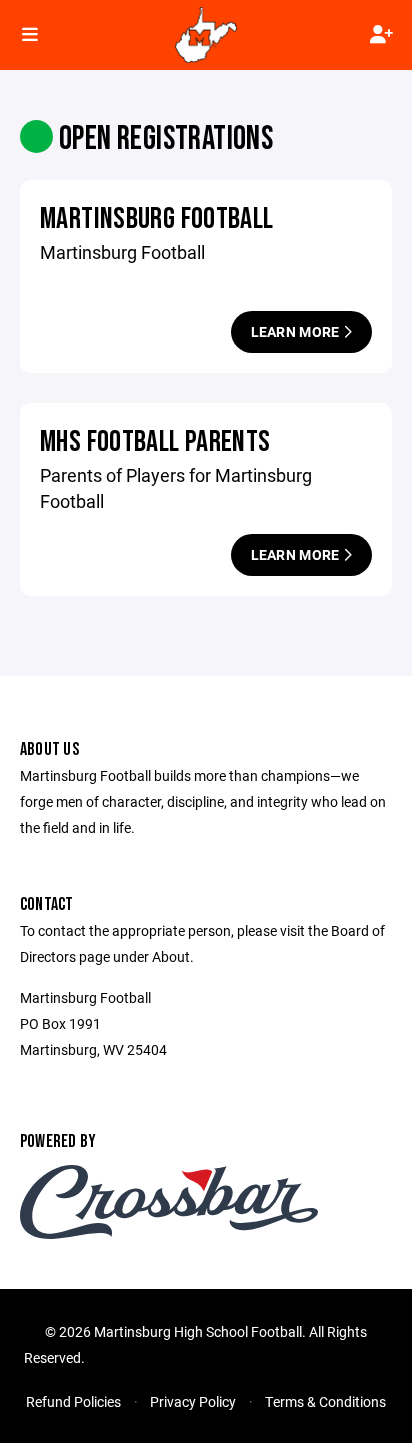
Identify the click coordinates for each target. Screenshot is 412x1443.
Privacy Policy (193, 1401)
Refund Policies (73, 1401)
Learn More (297, 331)
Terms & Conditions (325, 1401)
